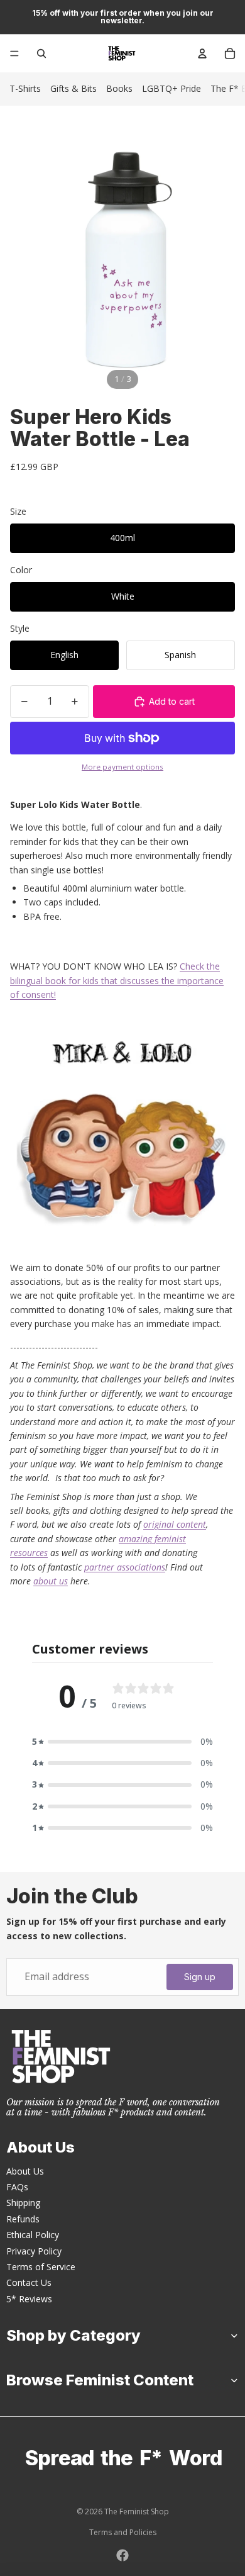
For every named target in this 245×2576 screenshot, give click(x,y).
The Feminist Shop (137, 2512)
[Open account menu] (202, 53)
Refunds (23, 2219)
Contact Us (29, 2282)
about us (51, 1581)
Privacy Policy (34, 2251)
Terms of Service (41, 2267)
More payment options (122, 767)
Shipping (23, 2203)
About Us (25, 2171)
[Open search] (41, 53)
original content (175, 1524)
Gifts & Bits (73, 88)
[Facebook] (122, 2555)
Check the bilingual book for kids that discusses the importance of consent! (117, 980)
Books (119, 88)
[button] (122, 1742)
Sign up (200, 1977)
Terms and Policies (123, 2532)
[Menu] (14, 53)
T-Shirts (25, 88)
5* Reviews (29, 2299)
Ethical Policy (33, 2235)
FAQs (17, 2187)
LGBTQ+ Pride (171, 88)
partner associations (125, 1567)
